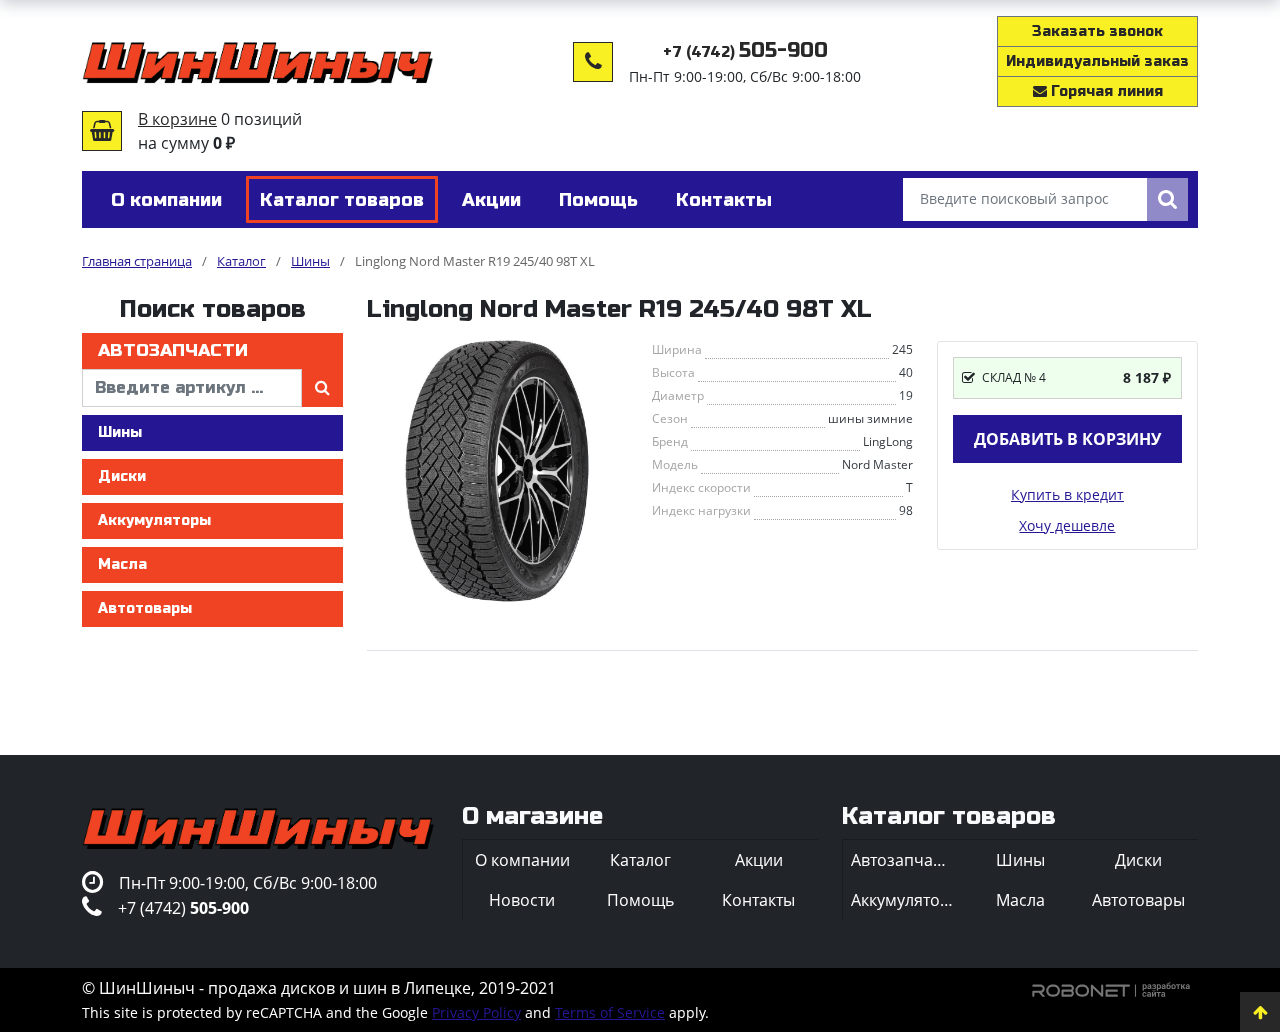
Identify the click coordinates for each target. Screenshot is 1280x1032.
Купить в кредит (1067, 494)
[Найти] (1167, 199)
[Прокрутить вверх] (1260, 1012)
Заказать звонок (1097, 31)
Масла (122, 564)
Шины (120, 432)
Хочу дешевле (1067, 525)
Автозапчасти (173, 350)
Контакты (758, 900)
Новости (522, 900)
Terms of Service (610, 1012)
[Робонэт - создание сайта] (1111, 988)
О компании (522, 860)
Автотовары (145, 608)
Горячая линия (1105, 91)
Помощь (640, 900)
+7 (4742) (745, 52)
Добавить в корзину (1067, 439)
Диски (122, 476)
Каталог (640, 860)
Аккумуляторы (154, 520)
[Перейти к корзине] (102, 131)
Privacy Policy (476, 1012)
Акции (759, 860)
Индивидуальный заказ (1097, 61)
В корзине (177, 119)
